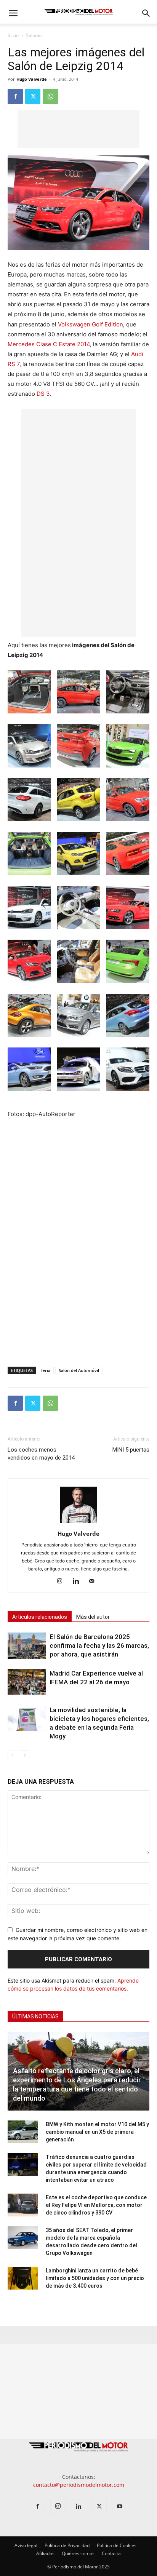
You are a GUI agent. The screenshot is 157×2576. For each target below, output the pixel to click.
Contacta (111, 2553)
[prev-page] (12, 1755)
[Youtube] (120, 2507)
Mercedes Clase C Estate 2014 (49, 344)
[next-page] (25, 1755)
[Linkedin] (79, 1581)
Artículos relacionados (40, 1617)
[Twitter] (33, 96)
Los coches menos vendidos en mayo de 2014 (41, 1454)
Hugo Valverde (32, 79)
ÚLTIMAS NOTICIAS (35, 2016)
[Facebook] (15, 96)
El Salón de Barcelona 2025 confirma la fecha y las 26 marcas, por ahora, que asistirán (99, 1645)
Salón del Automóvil (79, 1370)
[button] (13, 13)
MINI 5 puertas (131, 1450)
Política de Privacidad (67, 2545)
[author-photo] (78, 1523)
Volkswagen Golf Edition (91, 324)
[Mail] (95, 1581)
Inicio (13, 35)
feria (46, 1370)
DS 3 (43, 394)
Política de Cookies (117, 2545)
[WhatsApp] (50, 96)
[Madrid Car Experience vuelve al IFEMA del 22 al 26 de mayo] (27, 1682)
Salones (34, 35)
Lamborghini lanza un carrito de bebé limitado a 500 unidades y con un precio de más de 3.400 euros (95, 2278)
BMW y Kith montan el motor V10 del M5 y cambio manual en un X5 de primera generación (97, 2132)
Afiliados (45, 2553)
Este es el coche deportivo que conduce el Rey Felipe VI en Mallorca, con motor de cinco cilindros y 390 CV (96, 2205)
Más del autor (93, 1617)
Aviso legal (26, 2545)
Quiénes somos (78, 2553)
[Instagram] (63, 1581)
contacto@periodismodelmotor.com (79, 2485)
